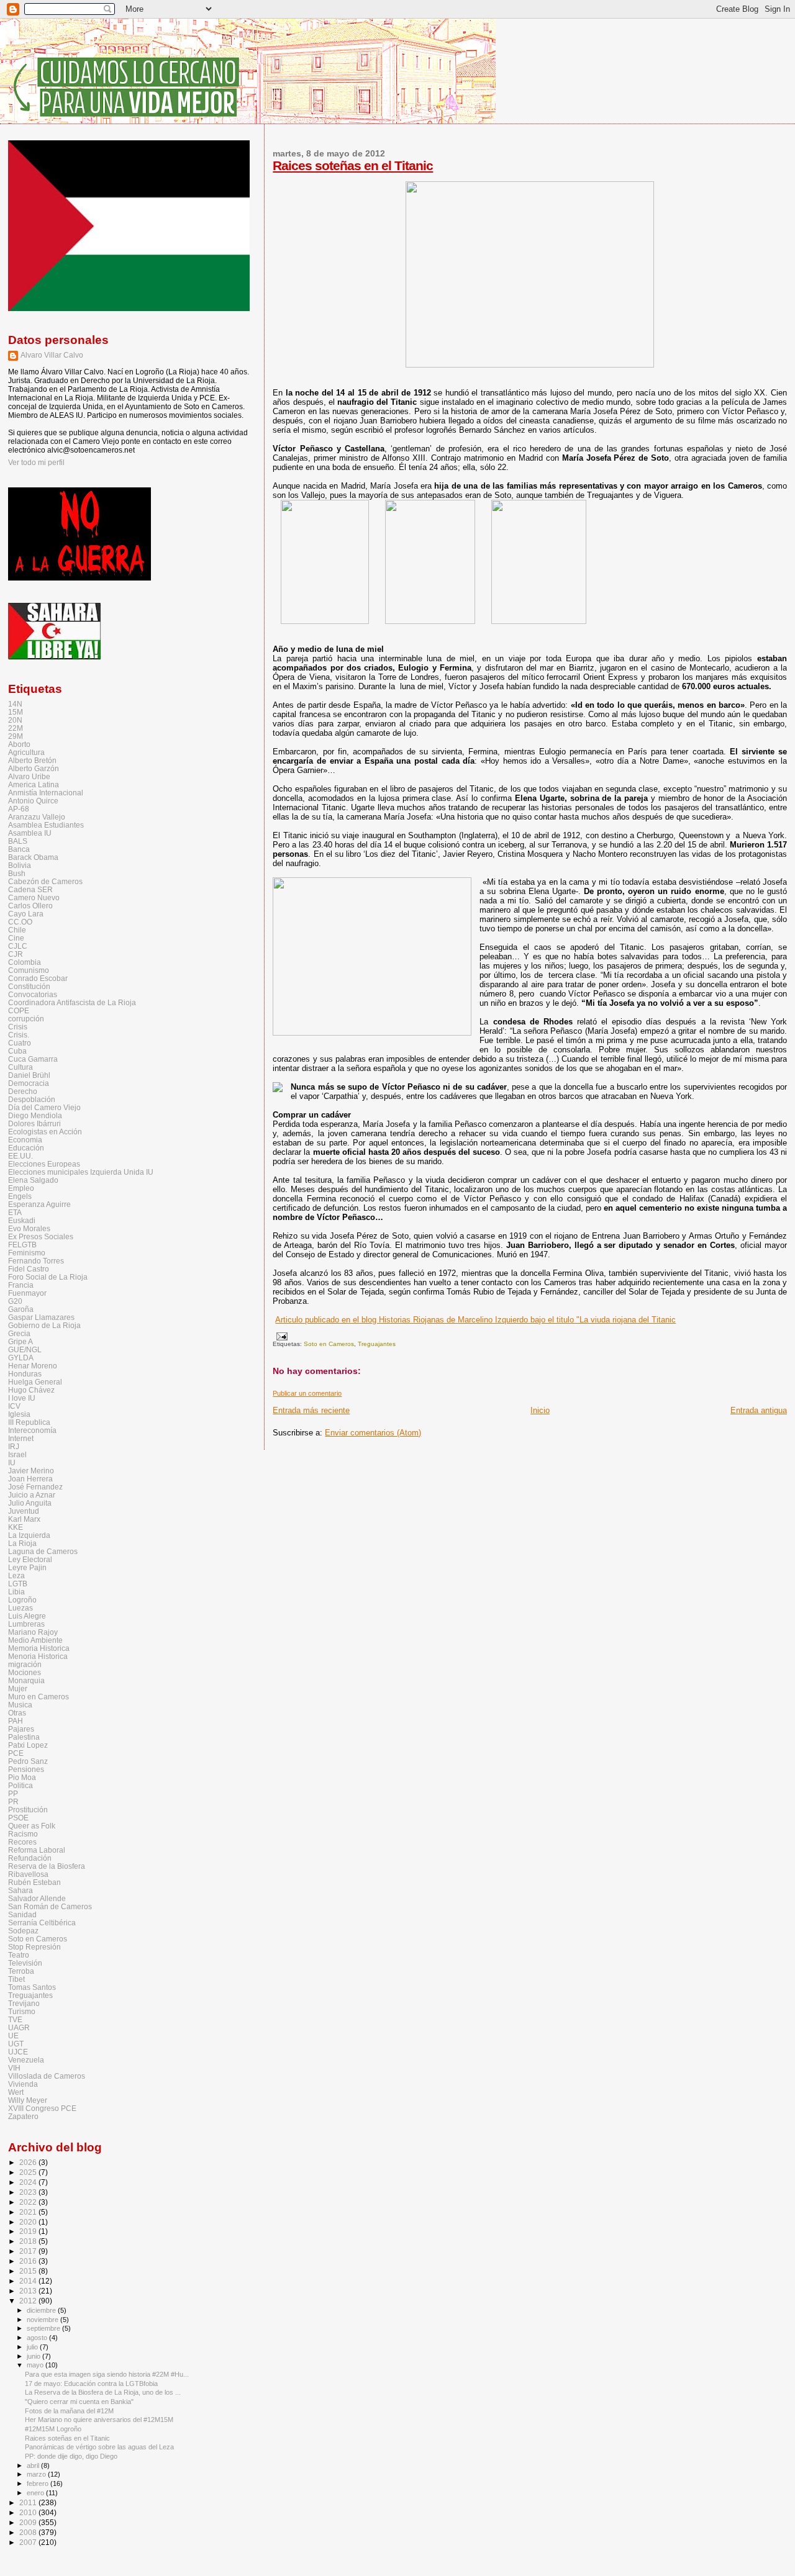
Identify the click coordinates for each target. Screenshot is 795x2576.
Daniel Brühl (29, 1075)
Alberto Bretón (32, 760)
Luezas (20, 1608)
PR (13, 1801)
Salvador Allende (37, 1898)
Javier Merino (31, 1471)
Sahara (20, 1890)
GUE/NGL (25, 1349)
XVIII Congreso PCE (42, 2108)
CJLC (18, 946)
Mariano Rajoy (33, 1632)
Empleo (21, 1188)
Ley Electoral (30, 1559)
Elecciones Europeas (44, 1164)
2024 (29, 2182)
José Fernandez (35, 1487)
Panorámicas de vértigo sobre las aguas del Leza (99, 2447)
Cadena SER (30, 889)
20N (15, 720)
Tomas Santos (32, 1987)
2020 (29, 2222)
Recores (22, 1842)
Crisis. (19, 1035)
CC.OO (20, 922)
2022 (29, 2202)
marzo (37, 2474)
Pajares (21, 1729)
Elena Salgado (33, 1180)
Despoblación (32, 1099)
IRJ (14, 1446)
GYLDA (21, 1358)
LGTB (18, 1584)
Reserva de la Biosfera (47, 1866)
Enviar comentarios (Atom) (373, 1433)
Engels (20, 1196)
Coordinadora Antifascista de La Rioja (72, 1002)
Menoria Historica (38, 1656)
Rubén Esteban (34, 1882)
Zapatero (23, 2116)
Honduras (25, 1374)
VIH (14, 2068)
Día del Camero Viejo (44, 1107)
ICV (14, 1406)
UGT (16, 2044)
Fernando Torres (36, 1261)
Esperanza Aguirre (39, 1204)
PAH (16, 1721)
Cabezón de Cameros (45, 881)
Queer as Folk (32, 1826)
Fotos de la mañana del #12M (69, 2411)
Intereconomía (32, 1430)
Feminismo (27, 1253)
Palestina (24, 1737)
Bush (17, 873)
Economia (25, 1140)
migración (25, 1664)
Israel (17, 1454)
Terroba (21, 1971)
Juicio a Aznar (32, 1495)
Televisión (25, 1963)
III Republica (29, 1422)
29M (16, 736)
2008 (29, 2532)
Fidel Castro (29, 1269)
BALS (18, 841)
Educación (26, 1148)
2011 (29, 2502)
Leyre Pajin (27, 1567)
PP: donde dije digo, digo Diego (71, 2456)
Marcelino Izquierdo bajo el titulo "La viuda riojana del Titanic (475, 1320)
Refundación (30, 1858)
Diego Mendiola (35, 1115)
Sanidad (22, 1914)
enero (36, 2493)
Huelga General (35, 1382)
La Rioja (22, 1543)
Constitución (29, 986)
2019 (29, 2231)
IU (12, 1462)
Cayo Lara (26, 914)
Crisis (18, 1027)
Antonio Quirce (33, 801)
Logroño (22, 1600)
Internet (21, 1438)
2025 (29, 2172)
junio (34, 2356)
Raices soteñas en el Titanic (353, 165)
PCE (16, 1753)
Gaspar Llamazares (41, 1317)
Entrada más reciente (311, 1410)
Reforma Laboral (37, 1850)
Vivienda (23, 2084)
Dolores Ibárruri (34, 1123)
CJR (16, 954)
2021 (29, 2212)
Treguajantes (377, 1344)
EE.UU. (20, 1156)
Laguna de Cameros (43, 1551)
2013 (29, 2291)
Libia (16, 1592)
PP (13, 1793)
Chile (17, 930)
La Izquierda (29, 1535)
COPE (19, 1010)
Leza (16, 1575)
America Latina (34, 784)
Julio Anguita (30, 1503)
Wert (16, 2092)
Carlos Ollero (30, 906)
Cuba (17, 1051)
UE (13, 2036)
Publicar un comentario (307, 1393)
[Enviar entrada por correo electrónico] (280, 1336)
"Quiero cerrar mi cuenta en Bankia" (79, 2402)
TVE (15, 2019)
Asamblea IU (30, 833)
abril (34, 2465)
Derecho (23, 1091)
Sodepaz (23, 1931)
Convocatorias (33, 994)
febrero (39, 2483)
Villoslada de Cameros (47, 2076)
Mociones (25, 1672)
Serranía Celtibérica (42, 1923)
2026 (29, 2162)
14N (15, 704)
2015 (29, 2271)
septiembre (44, 2328)
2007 (29, 2542)
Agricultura (26, 752)
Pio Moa (22, 1777)
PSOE (18, 1818)
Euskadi (22, 1220)
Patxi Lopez (28, 1745)
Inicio (540, 1410)
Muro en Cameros (39, 1697)
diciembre (42, 2310)
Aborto (19, 744)
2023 (29, 2192)
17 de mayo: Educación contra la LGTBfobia (91, 2384)
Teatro (19, 1955)
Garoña (21, 1309)
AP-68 (19, 809)
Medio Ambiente (35, 1640)
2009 (29, 2522)
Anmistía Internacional (46, 793)
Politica (20, 1785)
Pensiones (26, 1769)
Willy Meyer (28, 2100)
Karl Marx (24, 1519)
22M (16, 728)
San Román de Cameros (50, 1906)
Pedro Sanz (28, 1761)
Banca (19, 849)
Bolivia (20, 865)
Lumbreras (26, 1624)
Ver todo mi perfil (36, 463)
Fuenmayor (27, 1293)
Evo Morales (29, 1228)
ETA (15, 1212)
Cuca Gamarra (33, 1059)
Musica (20, 1705)
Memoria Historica (39, 1648)
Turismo (22, 2011)
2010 (29, 2512)
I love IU (22, 1398)
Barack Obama (33, 857)
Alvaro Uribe (29, 776)
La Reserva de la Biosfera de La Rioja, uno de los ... (103, 2392)
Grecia (19, 1333)
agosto (38, 2338)
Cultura (20, 1067)
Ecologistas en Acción (45, 1132)
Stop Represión (34, 1947)
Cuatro (20, 1043)
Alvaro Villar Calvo (52, 355)
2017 (29, 2251)
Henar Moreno (33, 1366)
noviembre (43, 2320)
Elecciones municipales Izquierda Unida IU (81, 1172)
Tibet (16, 1979)
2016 (29, 2261)
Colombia (25, 962)
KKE (16, 1527)
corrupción (26, 1019)
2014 (29, 2281)
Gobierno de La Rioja (44, 1325)
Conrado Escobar (38, 978)
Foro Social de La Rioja (48, 1277)
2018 (29, 2241)
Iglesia (19, 1414)
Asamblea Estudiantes (46, 825)
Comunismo (29, 970)
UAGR (19, 2027)
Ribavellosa (28, 1874)
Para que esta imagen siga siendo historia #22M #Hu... (107, 2374)
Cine (16, 938)
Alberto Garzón (34, 768)
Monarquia (26, 1680)
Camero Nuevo (34, 897)
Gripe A (20, 1341)
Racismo (23, 1834)
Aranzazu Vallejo (37, 817)
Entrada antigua (759, 1410)
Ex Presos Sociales (41, 1236)
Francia (21, 1285)
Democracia (29, 1083)
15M (16, 712)
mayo (36, 2365)
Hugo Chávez (31, 1390)
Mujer (18, 1688)
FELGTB (22, 1245)
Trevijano (24, 2003)
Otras (17, 1713)
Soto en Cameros (329, 1344)
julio (33, 2347)
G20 (15, 1301)
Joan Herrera (30, 1479)
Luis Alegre (27, 1616)
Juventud (24, 1511)
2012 (29, 2301)
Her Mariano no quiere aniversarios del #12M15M (99, 2420)
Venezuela (26, 2060)
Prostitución (28, 1810)
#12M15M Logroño (53, 2429)
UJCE (18, 2052)
